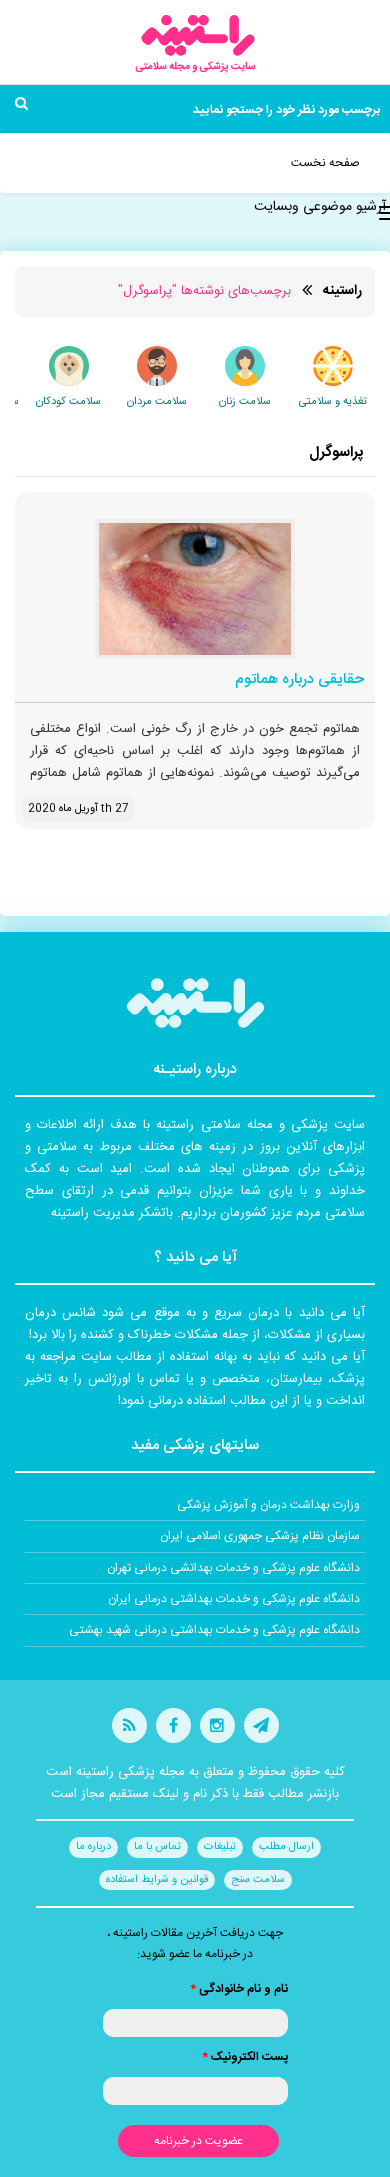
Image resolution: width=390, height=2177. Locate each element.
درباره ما (93, 1847)
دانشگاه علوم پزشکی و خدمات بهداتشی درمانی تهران (233, 1568)
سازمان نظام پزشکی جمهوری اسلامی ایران (260, 1536)
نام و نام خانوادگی (239, 1989)
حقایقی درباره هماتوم (299, 680)
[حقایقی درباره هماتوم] (195, 589)
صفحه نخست (325, 163)
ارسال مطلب (286, 1847)
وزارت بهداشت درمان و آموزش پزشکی (268, 1505)
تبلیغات (220, 1847)
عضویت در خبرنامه (198, 2141)
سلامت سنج (258, 1880)
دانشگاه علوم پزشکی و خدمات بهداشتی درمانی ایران (234, 1599)
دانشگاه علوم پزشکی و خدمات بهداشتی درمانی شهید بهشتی (214, 1630)
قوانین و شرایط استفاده (157, 1880)
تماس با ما (157, 1847)
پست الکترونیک (245, 2057)
